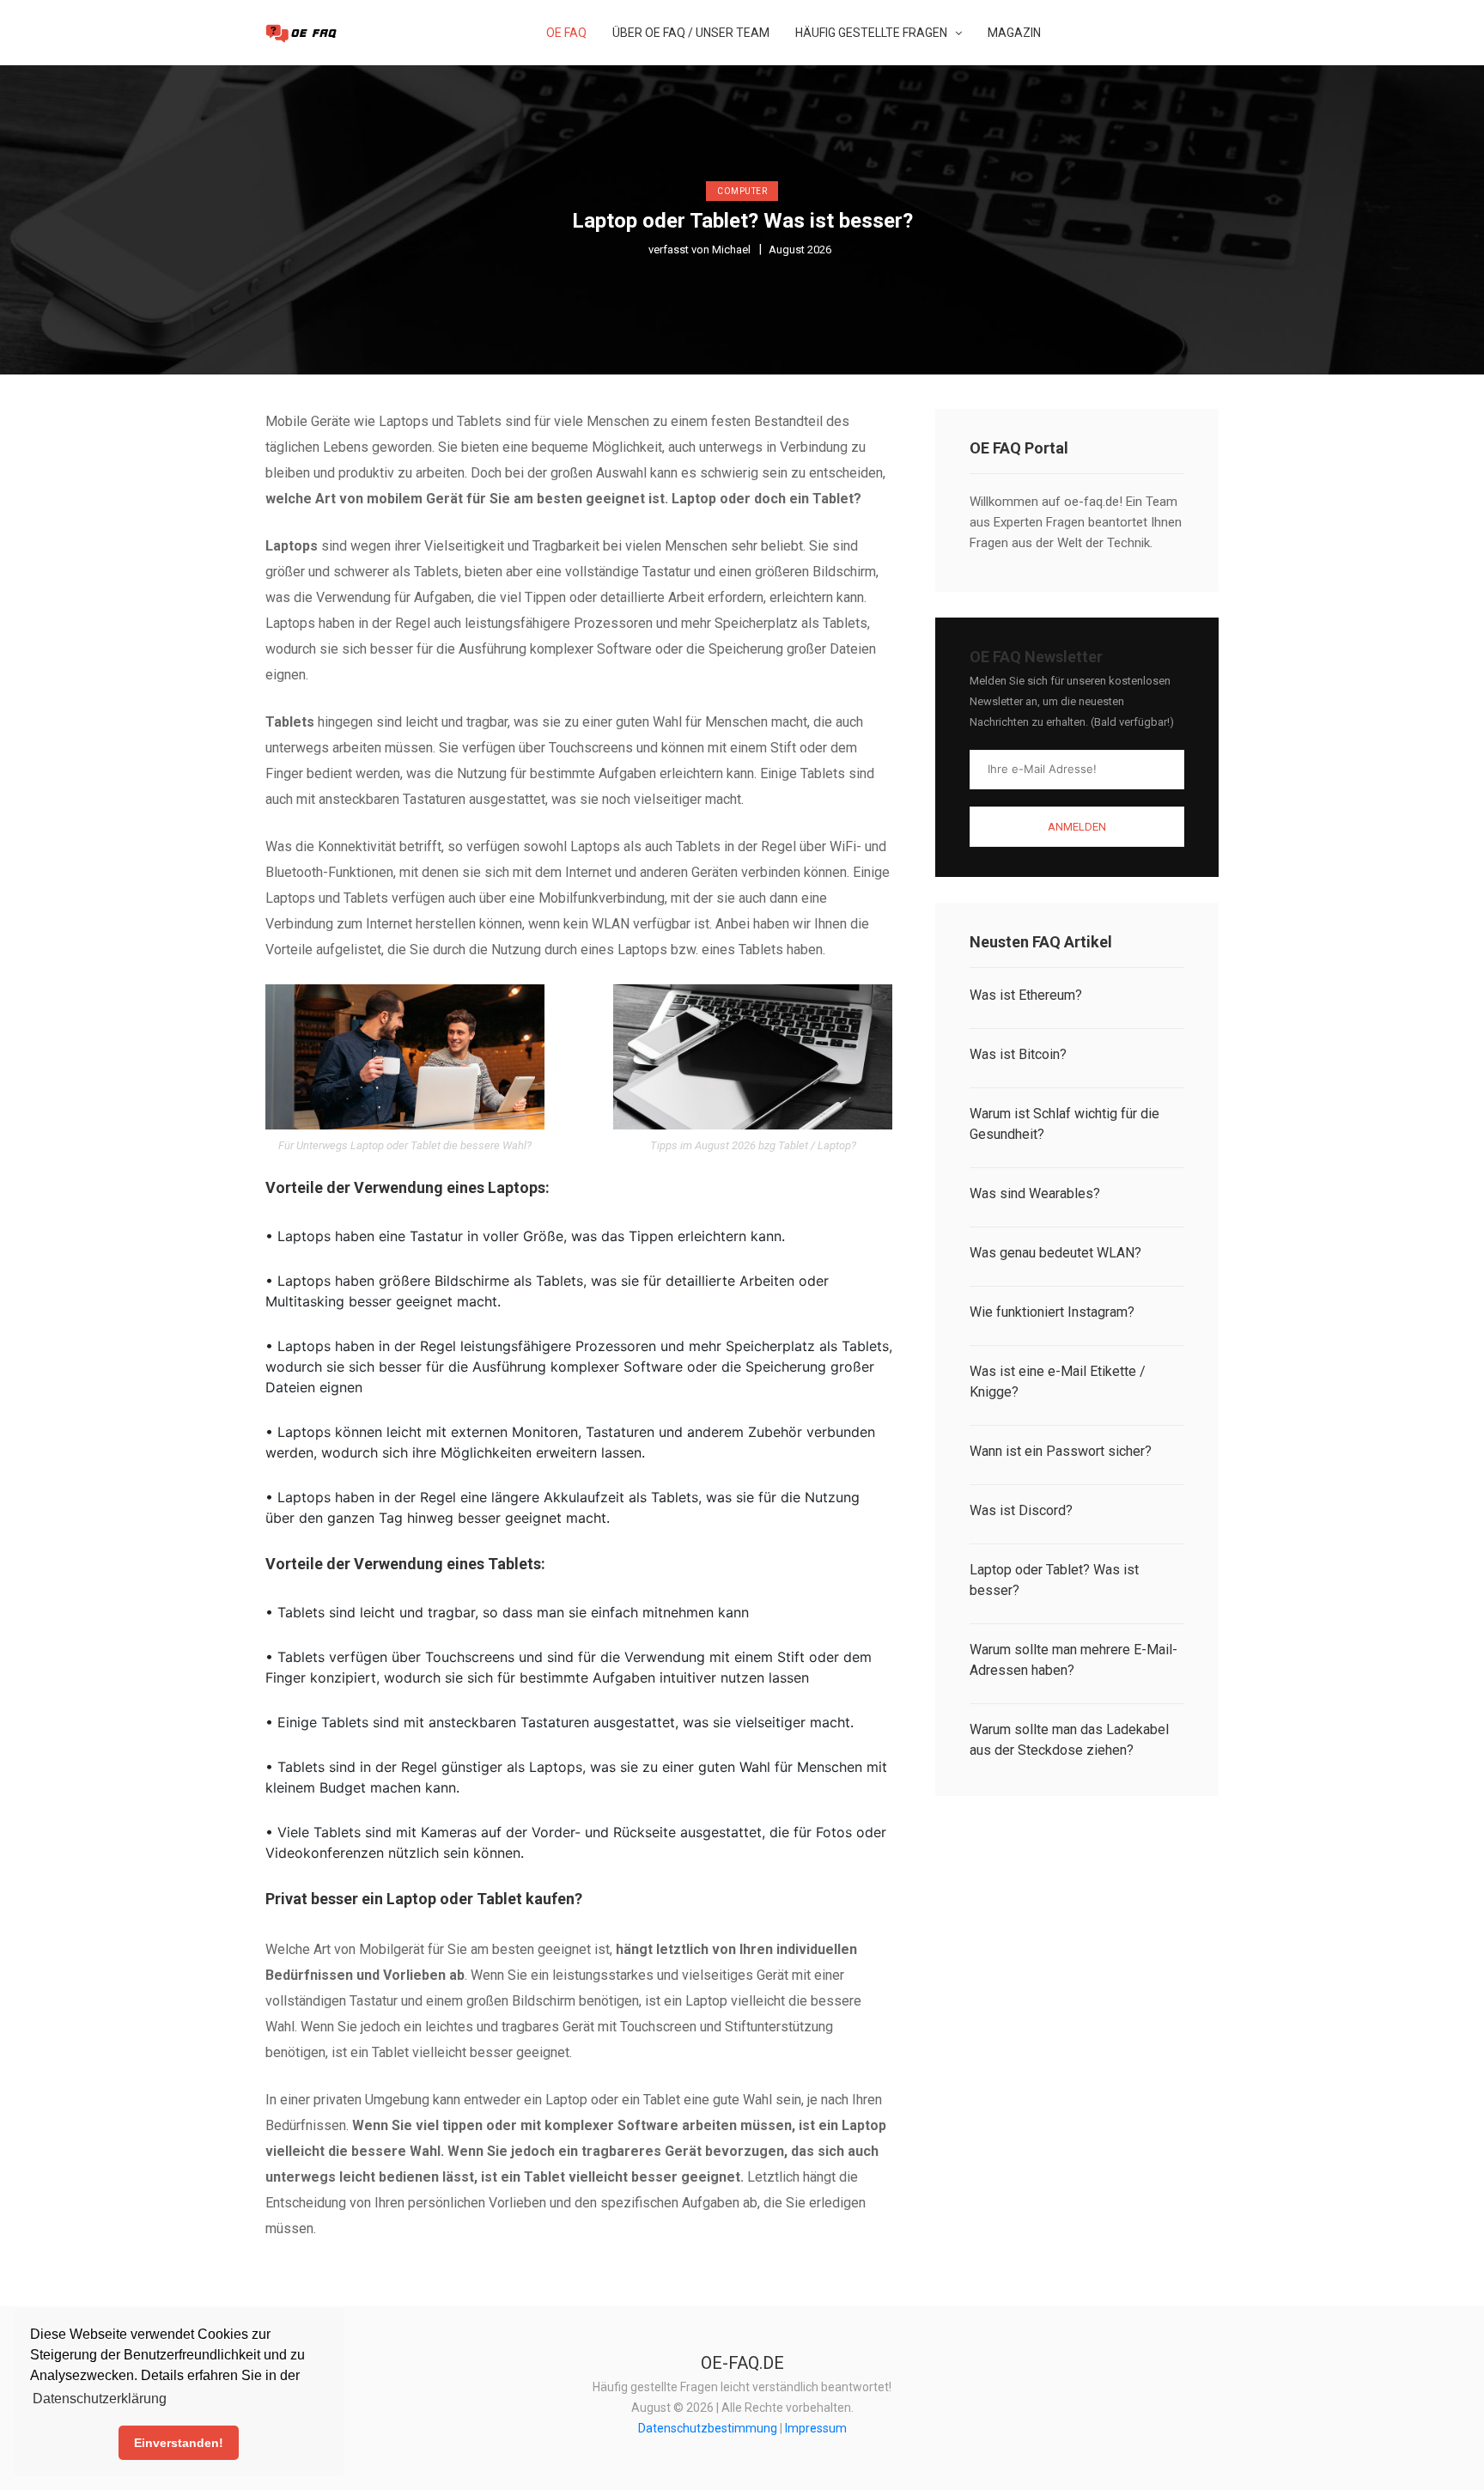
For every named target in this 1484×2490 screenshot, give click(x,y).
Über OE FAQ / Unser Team (691, 33)
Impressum (816, 2428)
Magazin (1014, 33)
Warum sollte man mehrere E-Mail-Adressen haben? (1073, 1660)
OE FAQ (566, 33)
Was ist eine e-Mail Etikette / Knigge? (1058, 1382)
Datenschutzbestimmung (708, 2428)
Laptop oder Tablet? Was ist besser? (1054, 1580)
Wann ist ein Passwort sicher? (1061, 1451)
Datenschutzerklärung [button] (100, 2399)
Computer (742, 191)
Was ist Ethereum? (1026, 995)
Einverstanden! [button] (179, 2443)
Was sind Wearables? (1035, 1193)
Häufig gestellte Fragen (873, 33)
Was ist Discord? (1021, 1510)
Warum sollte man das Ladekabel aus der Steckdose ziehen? (1069, 1740)
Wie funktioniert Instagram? (1052, 1312)
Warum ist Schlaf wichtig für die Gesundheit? (1064, 1124)
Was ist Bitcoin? (1018, 1054)
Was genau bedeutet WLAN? (1055, 1253)
